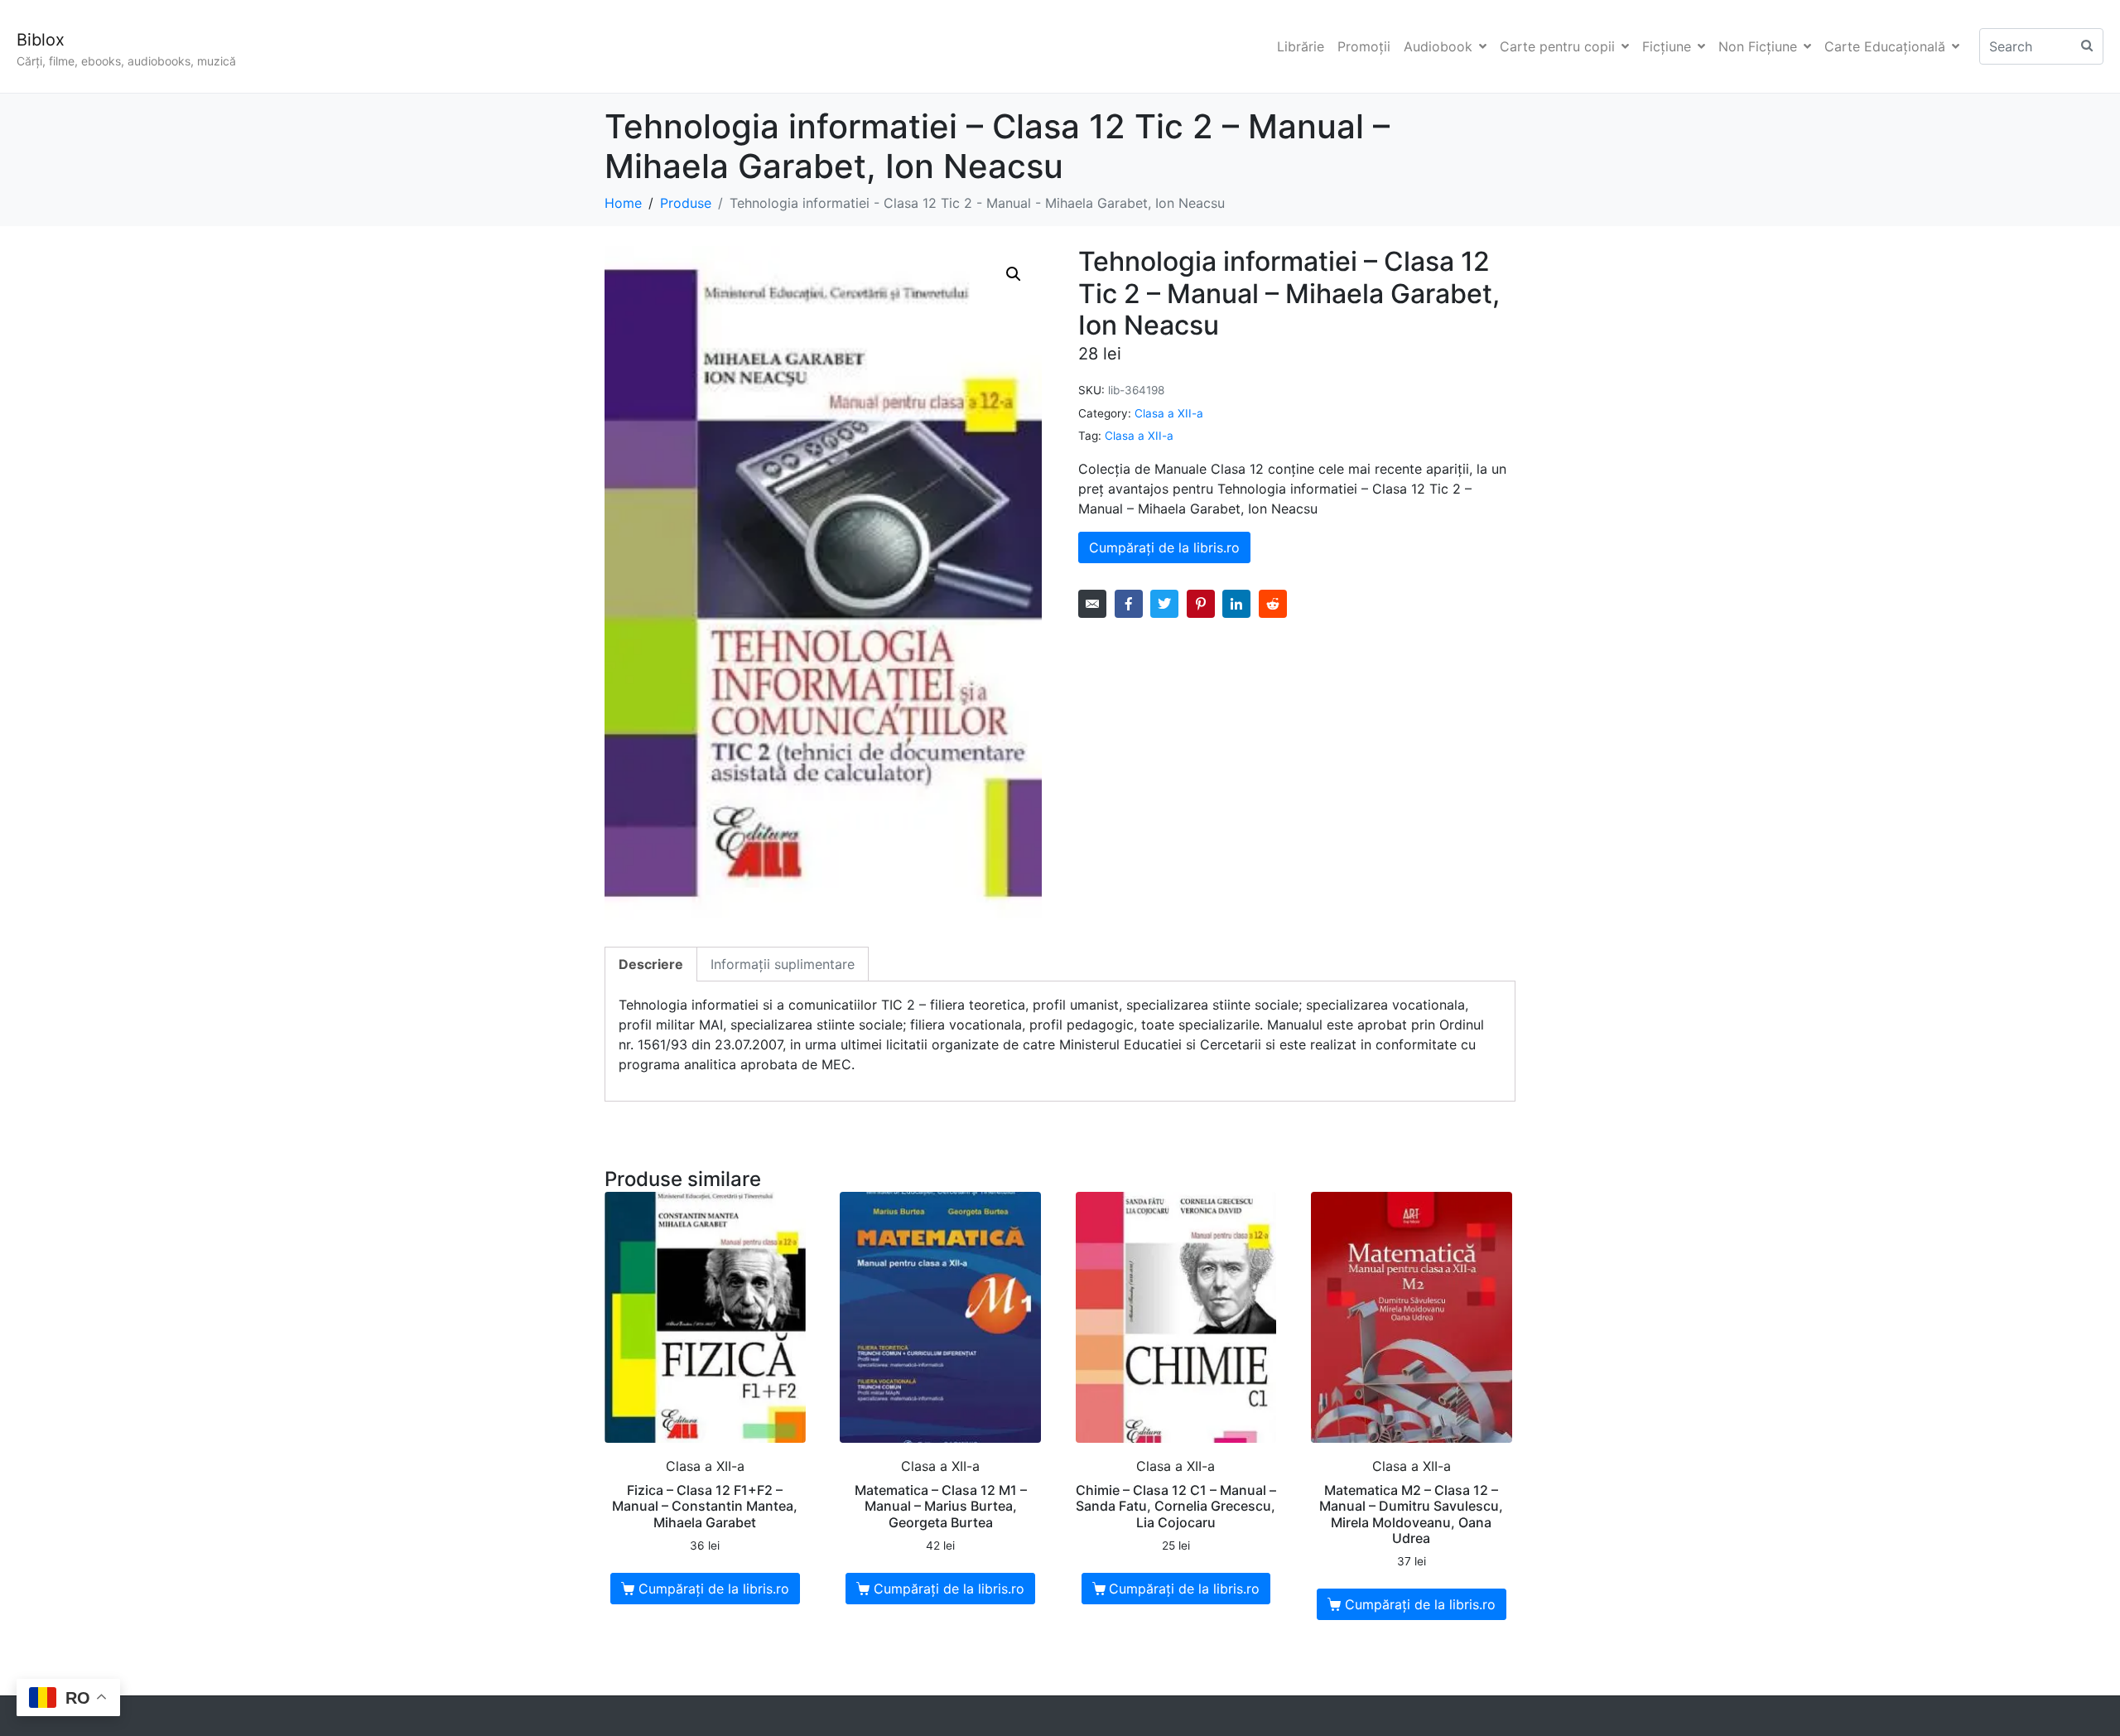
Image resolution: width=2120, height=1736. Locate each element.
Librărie (1301, 46)
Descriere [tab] (651, 964)
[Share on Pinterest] (1201, 604)
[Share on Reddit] (1273, 604)
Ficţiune (1667, 46)
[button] (1014, 274)
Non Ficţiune (1758, 46)
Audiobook (1438, 46)
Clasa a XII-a (1169, 413)
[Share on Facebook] (1129, 604)
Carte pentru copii (1557, 46)
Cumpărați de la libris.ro (1164, 547)
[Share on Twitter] (1164, 604)
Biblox (41, 40)
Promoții (1364, 46)
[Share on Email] (1092, 604)
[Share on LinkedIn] (1236, 604)
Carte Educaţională (1885, 46)
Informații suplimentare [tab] (783, 964)
